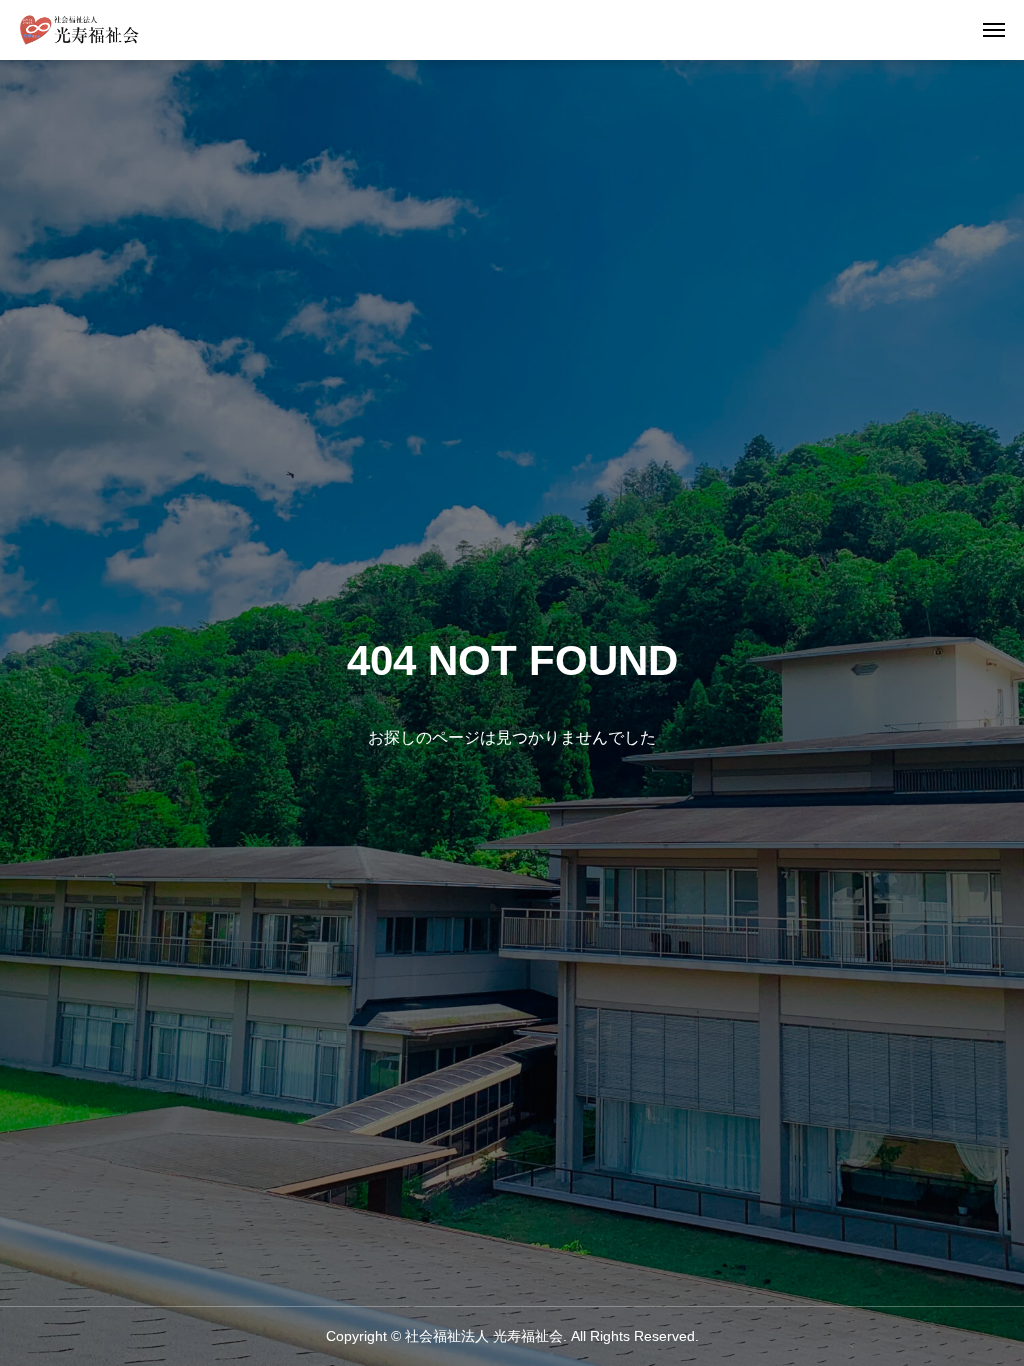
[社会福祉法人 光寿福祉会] (79, 30)
